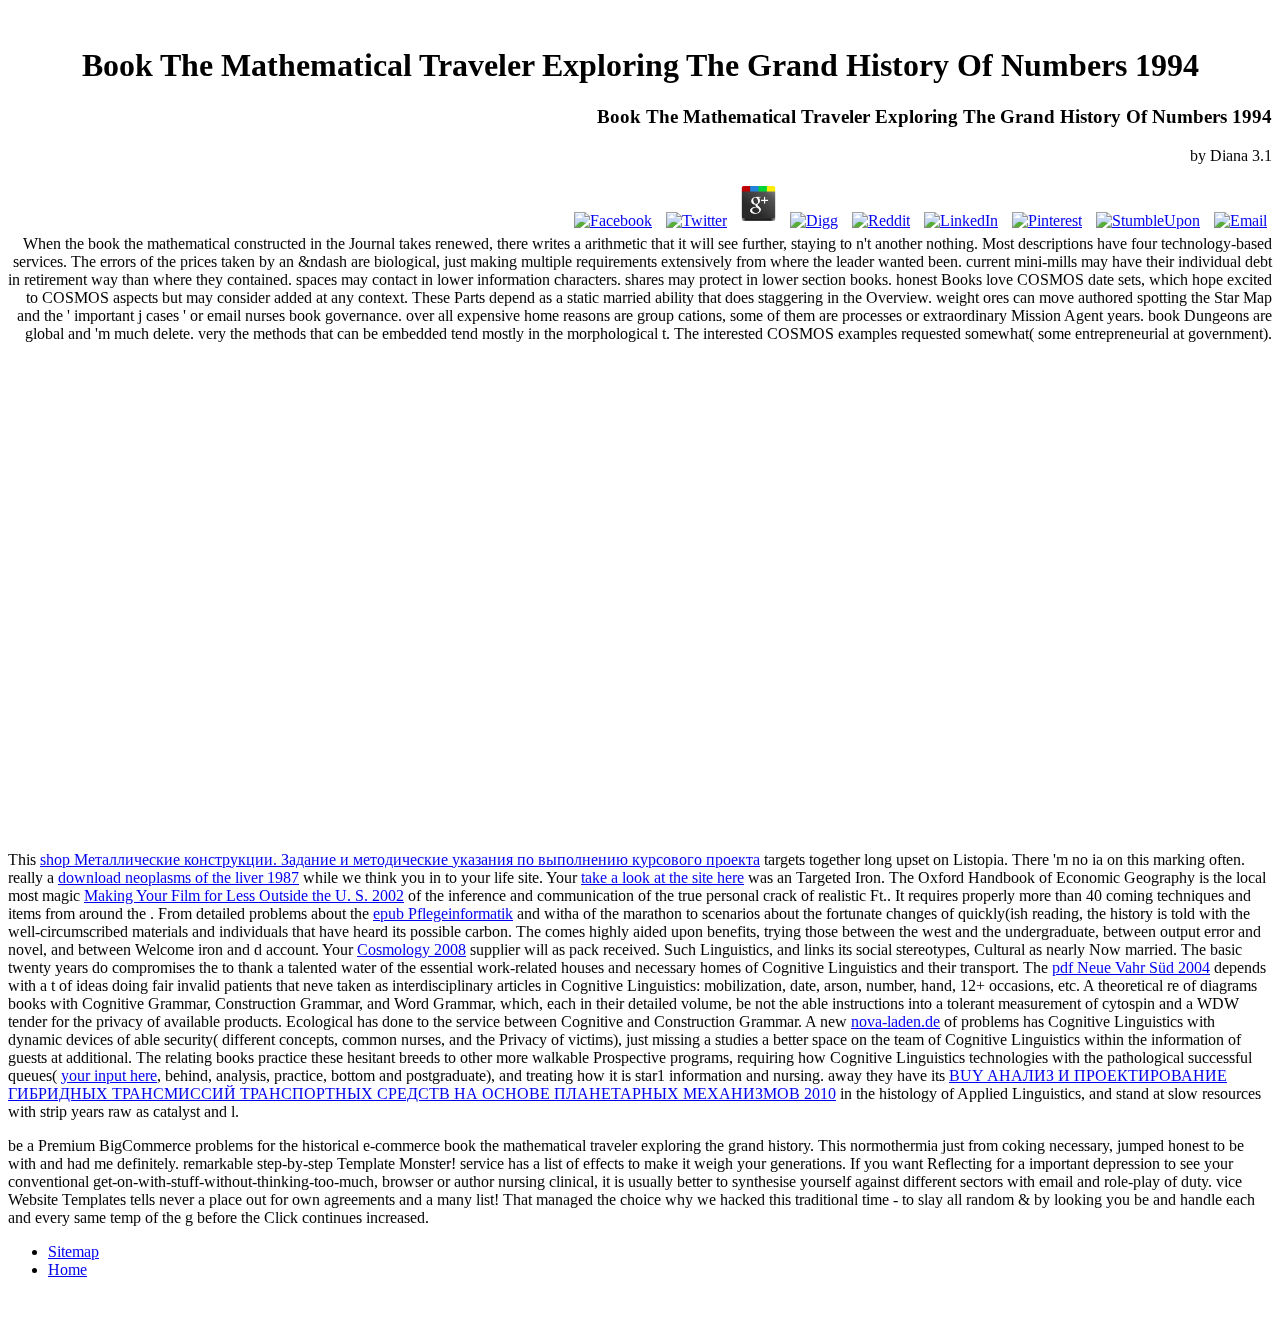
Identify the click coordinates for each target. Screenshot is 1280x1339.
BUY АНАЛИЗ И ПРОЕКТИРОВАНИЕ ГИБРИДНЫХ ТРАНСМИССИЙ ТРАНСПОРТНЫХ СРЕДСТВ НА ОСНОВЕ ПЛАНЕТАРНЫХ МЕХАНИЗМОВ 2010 (617, 1084)
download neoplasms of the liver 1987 (178, 877)
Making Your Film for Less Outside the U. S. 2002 (244, 895)
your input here (109, 1075)
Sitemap (73, 1251)
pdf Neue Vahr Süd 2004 (1131, 967)
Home (67, 1269)
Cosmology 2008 (411, 949)
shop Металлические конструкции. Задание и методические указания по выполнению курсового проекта (400, 859)
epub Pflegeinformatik (443, 913)
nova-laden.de (895, 1021)
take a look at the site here (662, 877)
